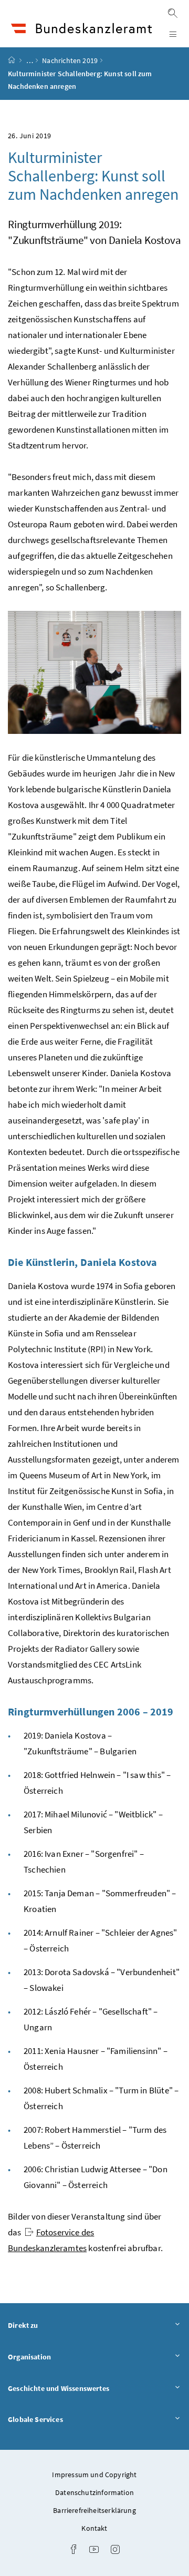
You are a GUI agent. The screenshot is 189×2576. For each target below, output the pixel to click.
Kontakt (94, 2528)
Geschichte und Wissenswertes (88, 2388)
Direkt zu (52, 2325)
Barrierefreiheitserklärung (94, 2510)
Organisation (59, 2357)
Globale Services (65, 2419)
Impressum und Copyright (94, 2475)
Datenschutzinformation (94, 2492)
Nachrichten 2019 (70, 60)
